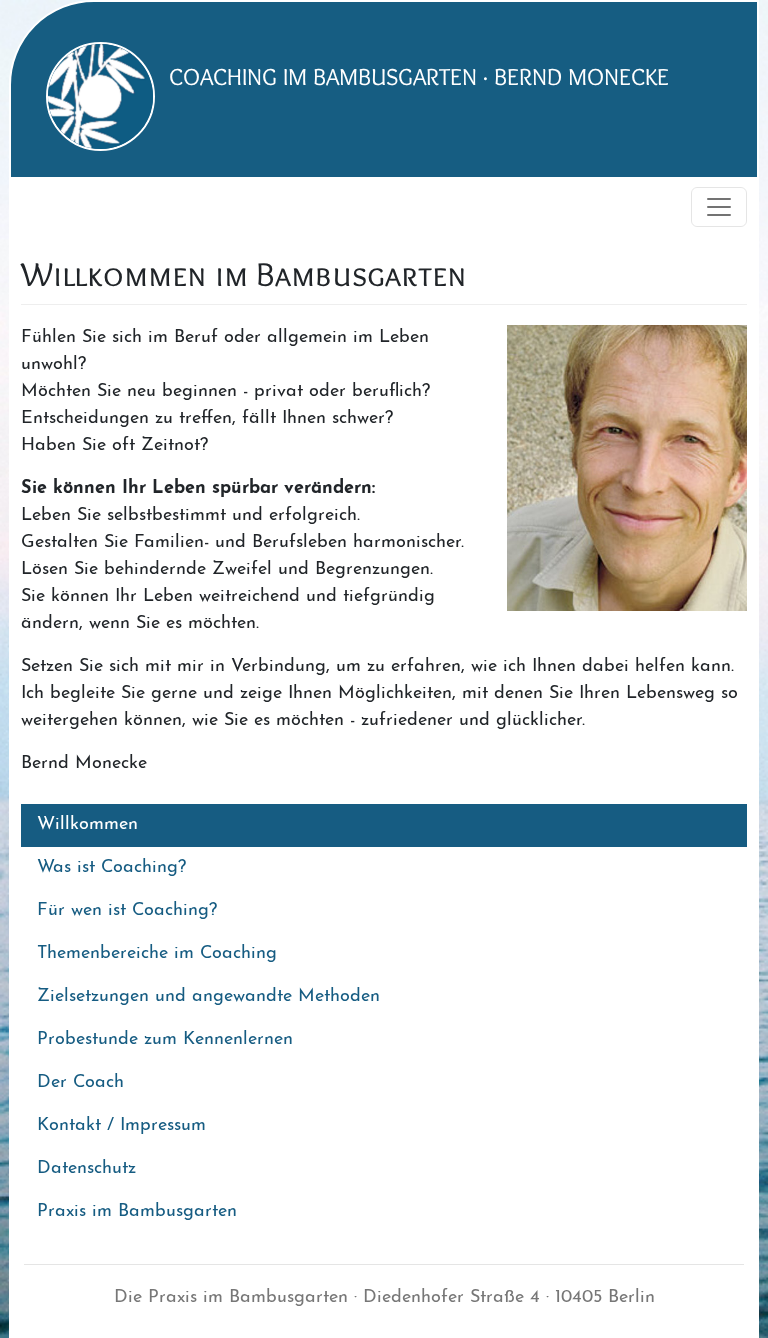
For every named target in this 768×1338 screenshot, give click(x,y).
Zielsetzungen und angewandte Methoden (208, 997)
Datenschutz (86, 1169)
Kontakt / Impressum (121, 1126)
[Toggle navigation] (719, 207)
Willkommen (87, 825)
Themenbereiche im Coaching (157, 954)
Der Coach (80, 1083)
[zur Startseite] (90, 96)
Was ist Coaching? (111, 868)
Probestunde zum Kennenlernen (165, 1040)
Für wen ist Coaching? (127, 911)
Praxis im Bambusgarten (137, 1212)
